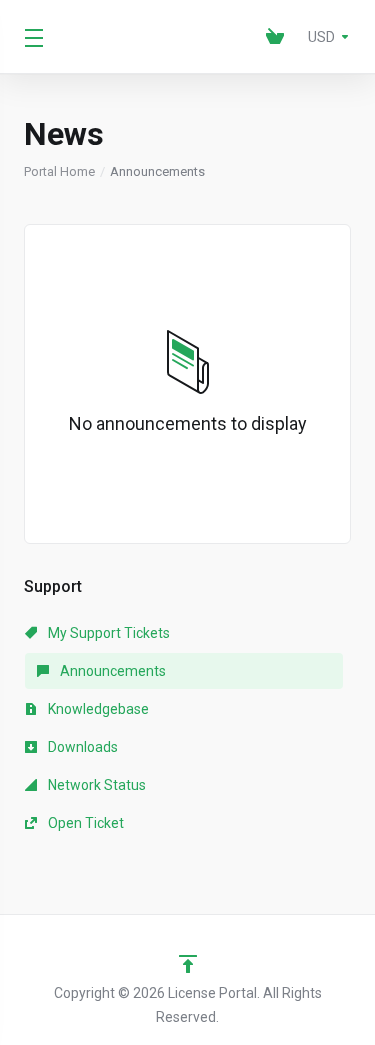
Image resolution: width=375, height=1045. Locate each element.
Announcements (111, 671)
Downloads (81, 747)
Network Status (95, 785)
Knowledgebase (97, 709)
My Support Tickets (107, 633)
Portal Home (59, 171)
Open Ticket (84, 823)
